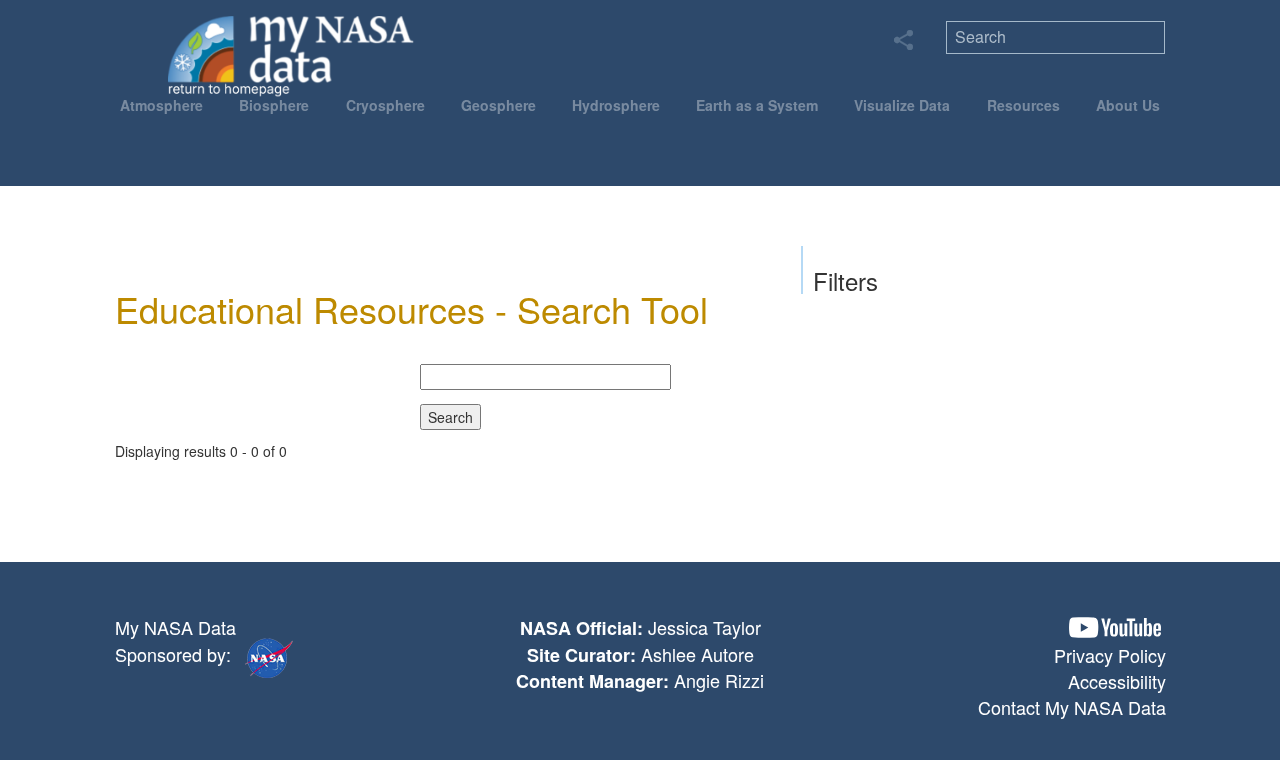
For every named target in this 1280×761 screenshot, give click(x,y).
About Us (1128, 105)
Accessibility (1117, 681)
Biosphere (274, 105)
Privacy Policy (1110, 655)
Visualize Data (902, 105)
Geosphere (498, 105)
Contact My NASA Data (1072, 707)
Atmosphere (161, 105)
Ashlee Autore (697, 654)
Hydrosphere (616, 105)
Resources (1023, 105)
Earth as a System (757, 105)
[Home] (291, 55)
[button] (1115, 627)
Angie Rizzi (719, 680)
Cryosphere (385, 105)
